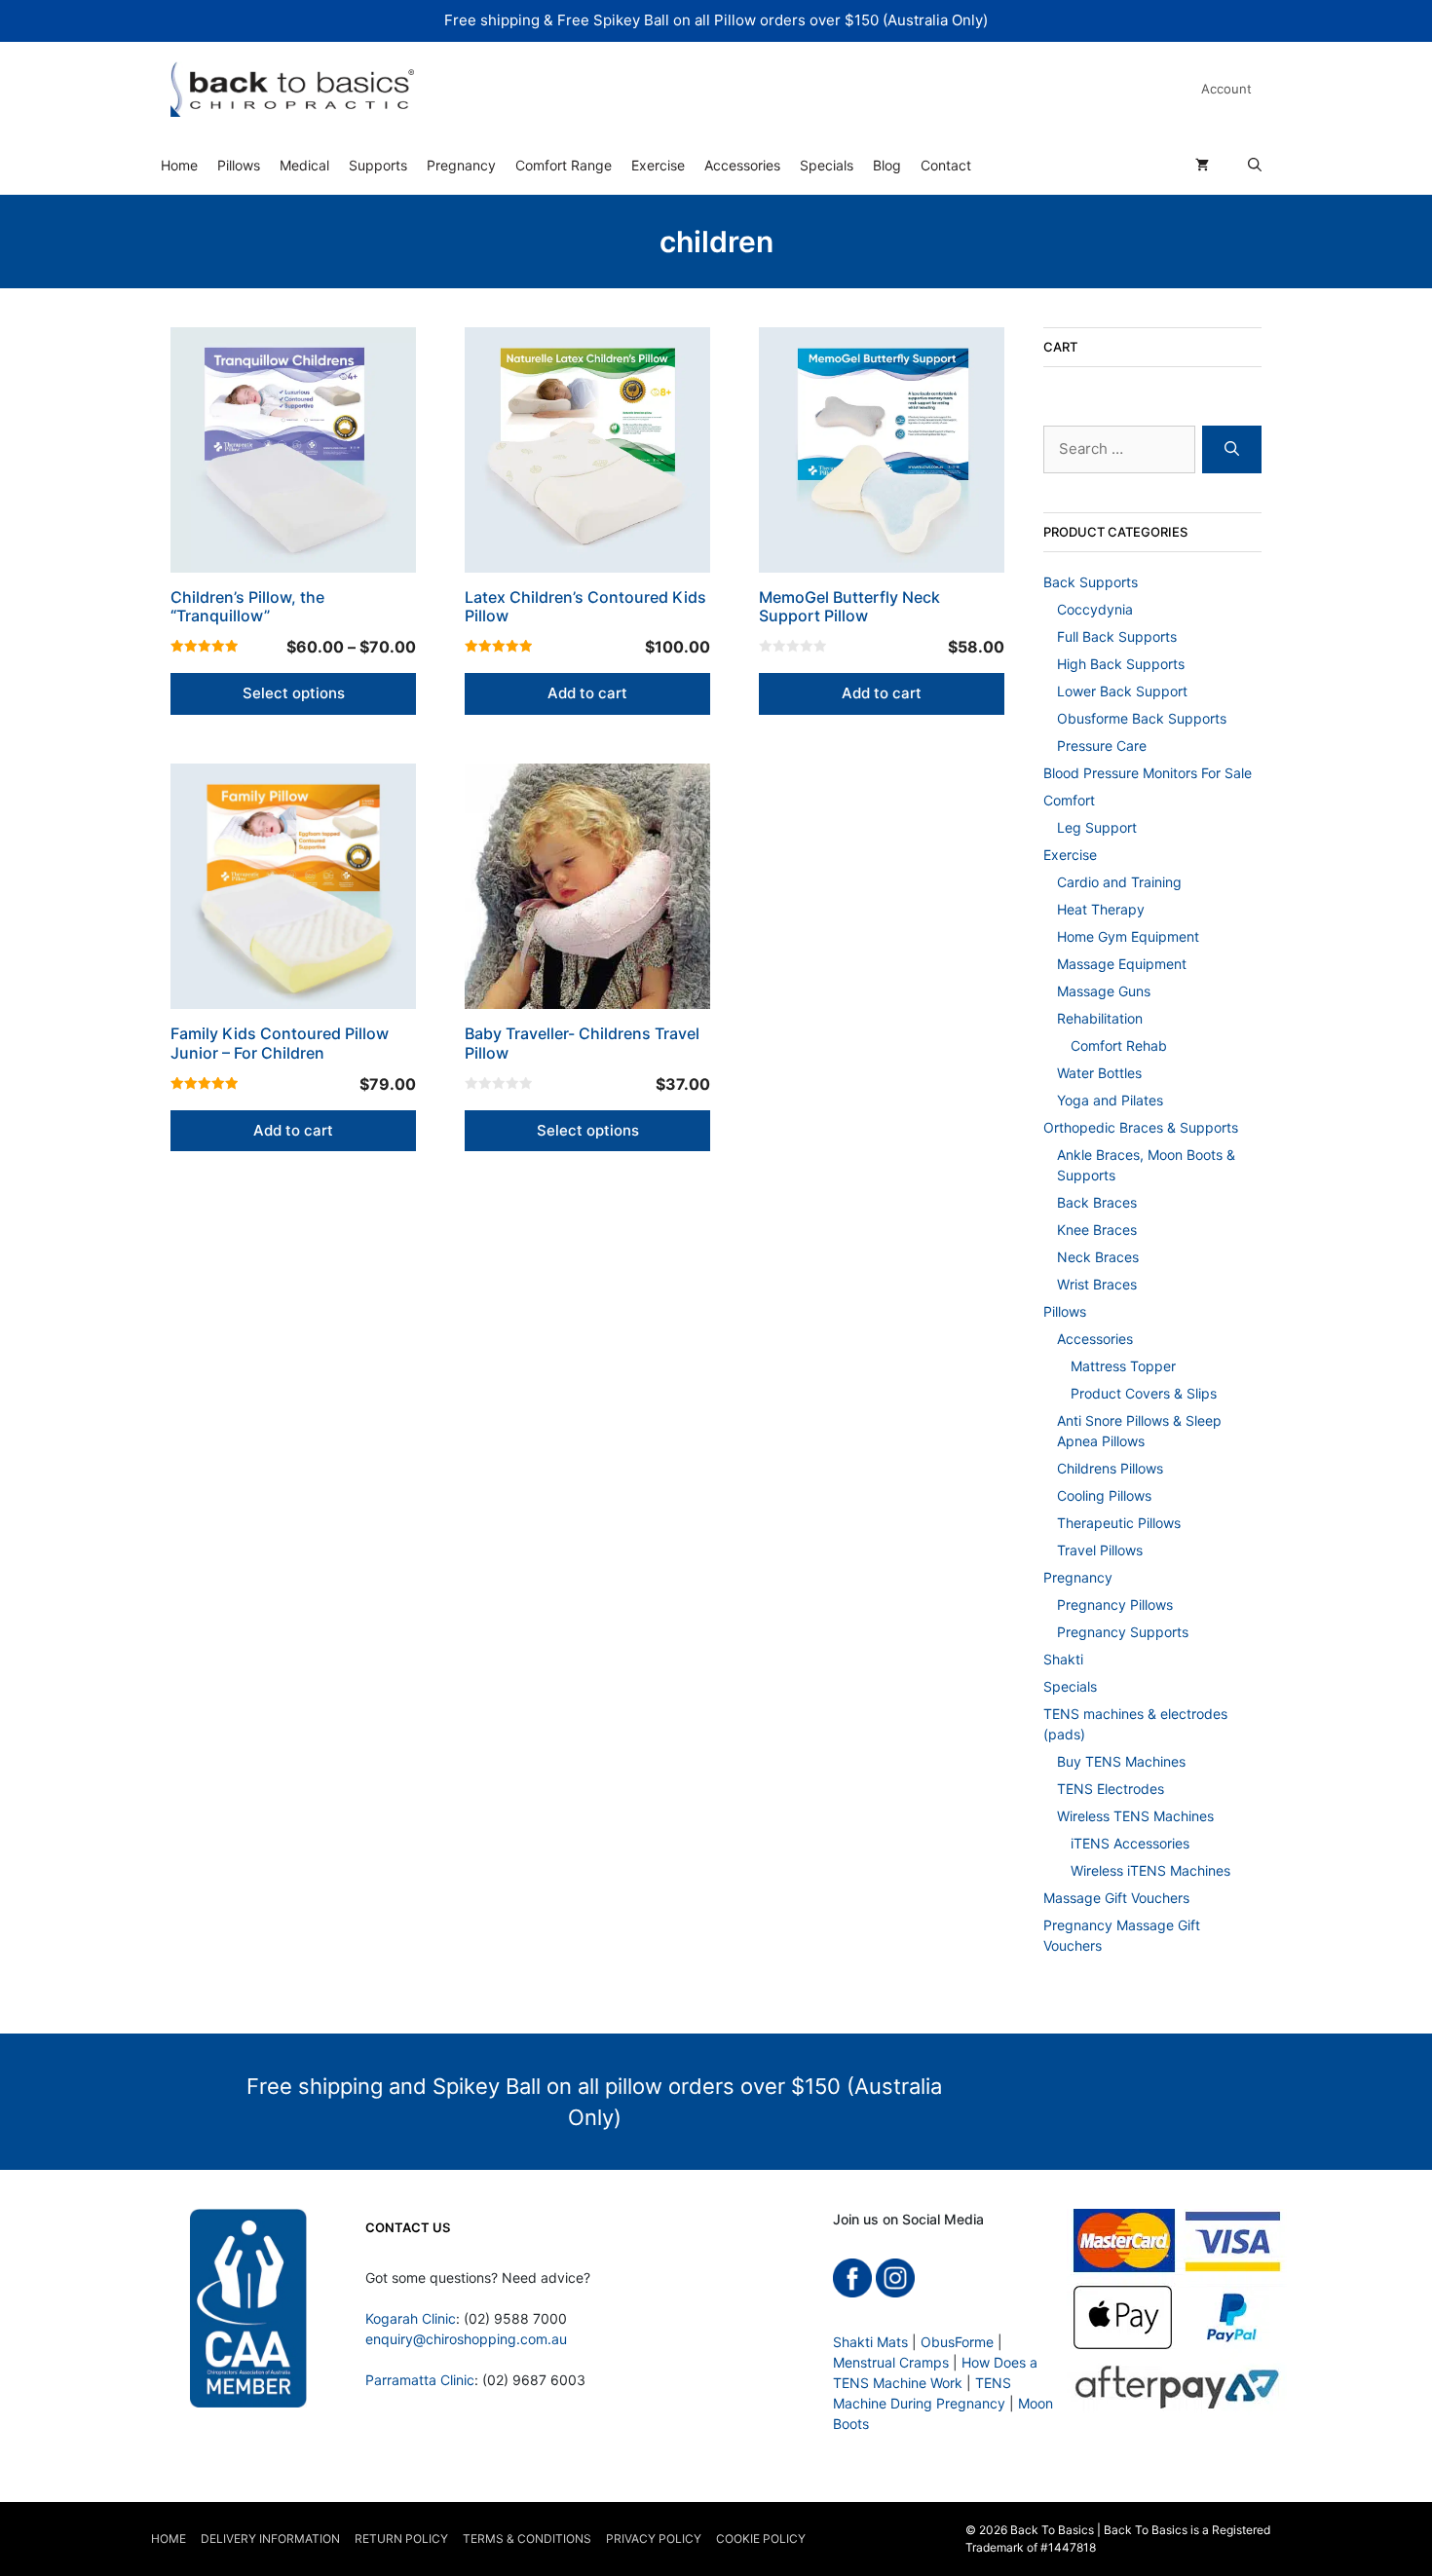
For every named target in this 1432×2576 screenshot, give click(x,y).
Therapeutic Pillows (1119, 1523)
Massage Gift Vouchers (1116, 1898)
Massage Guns (1104, 991)
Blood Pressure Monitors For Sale (1148, 773)
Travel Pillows (1100, 1550)
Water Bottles (1099, 1073)
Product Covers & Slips (1144, 1393)
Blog (887, 165)
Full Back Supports (1117, 636)
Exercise (658, 165)
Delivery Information (270, 2539)
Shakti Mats (870, 2342)
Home (179, 165)
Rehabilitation (1100, 1018)
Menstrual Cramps (891, 2362)
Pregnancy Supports (1123, 1632)
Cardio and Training (1119, 882)
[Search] (1232, 449)
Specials (827, 165)
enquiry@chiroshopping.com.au (466, 2339)
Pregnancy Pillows (1115, 1605)
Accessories (742, 165)
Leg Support (1097, 827)
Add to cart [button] (587, 693)
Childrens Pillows (1110, 1468)
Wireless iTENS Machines (1150, 1870)
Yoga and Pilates (1110, 1100)
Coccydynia (1095, 609)
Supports (378, 165)
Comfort (1069, 800)
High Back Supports (1121, 664)
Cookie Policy (761, 2539)
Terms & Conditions (527, 2539)
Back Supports (1091, 582)
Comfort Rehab (1119, 1045)
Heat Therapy (1101, 909)
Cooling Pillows (1104, 1495)
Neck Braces (1098, 1257)
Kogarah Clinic (411, 2318)
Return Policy (401, 2539)
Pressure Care (1102, 746)
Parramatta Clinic (420, 2380)
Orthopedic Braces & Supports (1141, 1127)
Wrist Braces (1097, 1284)
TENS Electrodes (1111, 1789)
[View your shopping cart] (1202, 166)
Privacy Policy (654, 2539)
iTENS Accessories (1130, 1843)
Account (1226, 89)
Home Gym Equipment (1128, 936)
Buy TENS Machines (1121, 1761)
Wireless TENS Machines (1135, 1816)
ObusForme (957, 2342)
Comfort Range (564, 165)
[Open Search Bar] (1255, 166)
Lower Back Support (1122, 691)
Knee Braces (1097, 1230)
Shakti (1063, 1659)
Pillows (239, 165)
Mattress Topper (1123, 1366)
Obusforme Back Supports (1142, 718)
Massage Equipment (1122, 964)
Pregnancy (461, 165)
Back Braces (1097, 1202)
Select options (294, 693)
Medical (304, 165)
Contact (946, 165)
